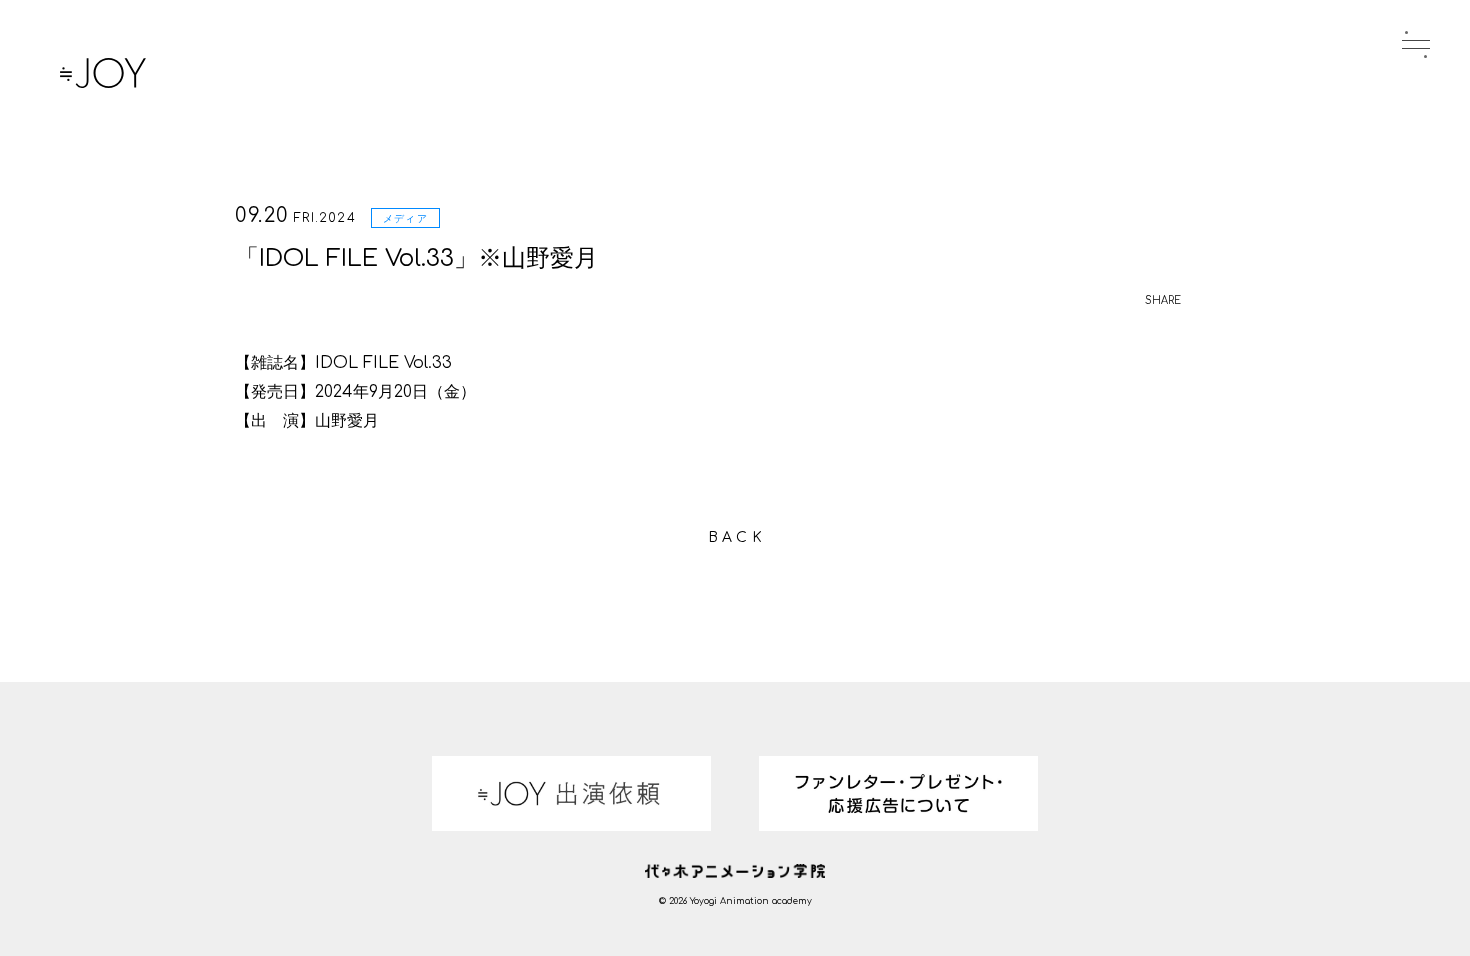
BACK (737, 537)
